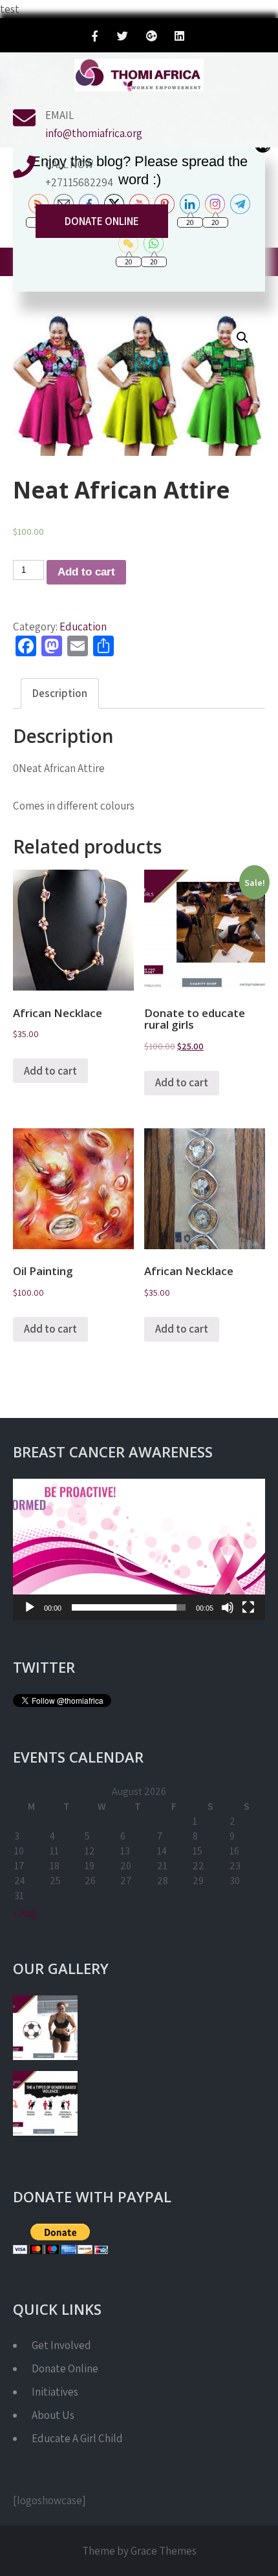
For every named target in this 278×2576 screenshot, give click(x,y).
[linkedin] (179, 38)
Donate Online (102, 221)
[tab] (60, 693)
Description (60, 693)
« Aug (25, 1913)
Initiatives (55, 2392)
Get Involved (61, 2345)
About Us (53, 2415)
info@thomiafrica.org (94, 133)
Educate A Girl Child (77, 2438)
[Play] (30, 1607)
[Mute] (228, 1607)
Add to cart (86, 572)
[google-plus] (151, 38)
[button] (139, 1550)
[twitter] (123, 38)
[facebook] (95, 38)
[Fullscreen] (248, 1607)
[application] (139, 1550)
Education (83, 627)
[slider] (129, 1607)
